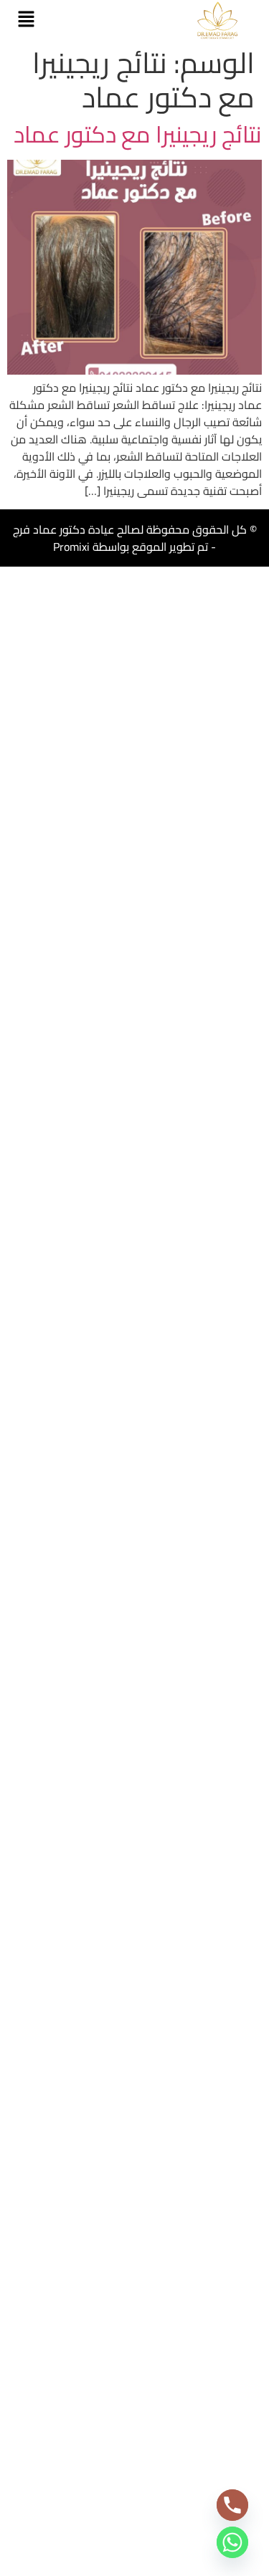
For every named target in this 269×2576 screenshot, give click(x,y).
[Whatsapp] (232, 2542)
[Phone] (232, 2505)
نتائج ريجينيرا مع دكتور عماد (138, 134)
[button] (26, 20)
